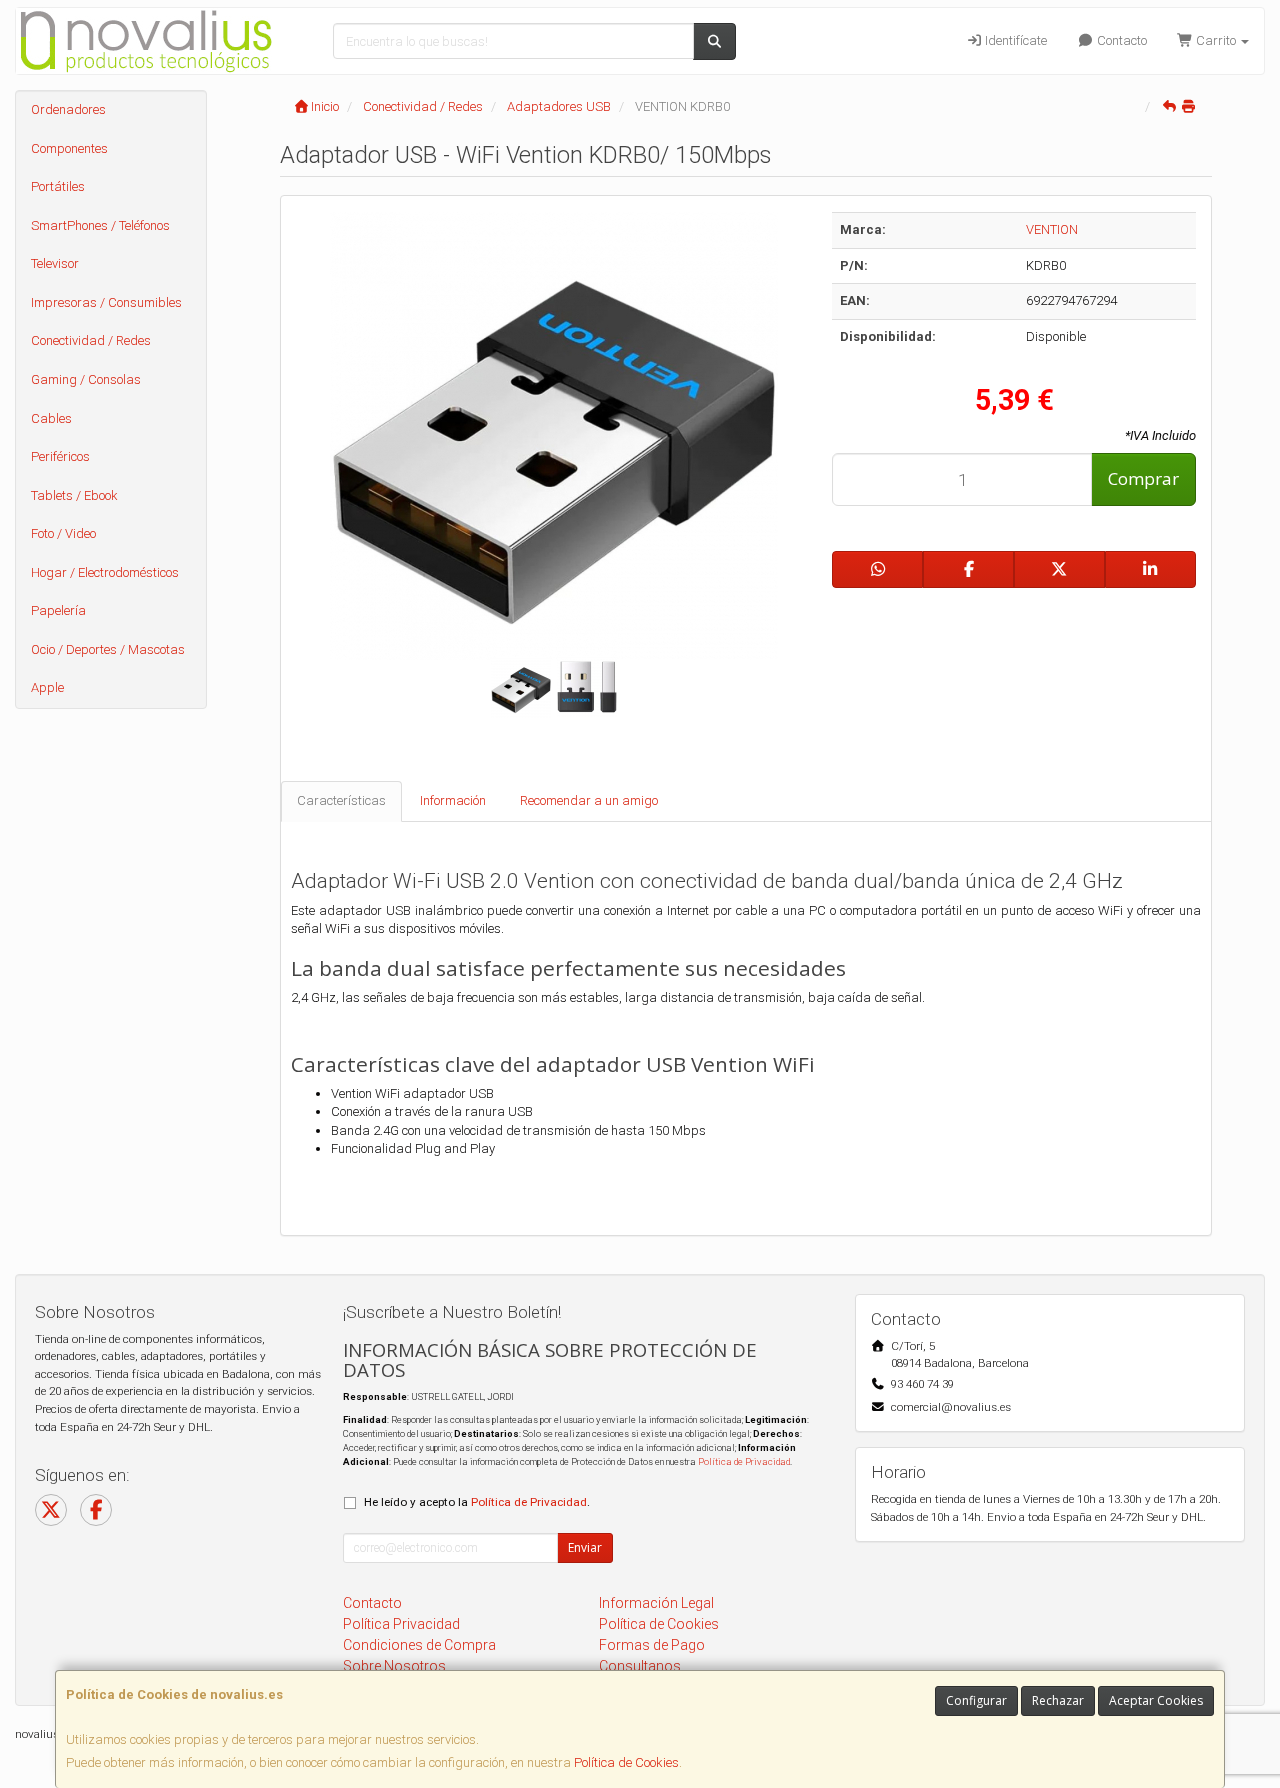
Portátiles (58, 186)
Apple (47, 687)
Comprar (1143, 478)
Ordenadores (68, 109)
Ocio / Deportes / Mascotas (108, 649)
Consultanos (640, 1666)
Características (341, 800)
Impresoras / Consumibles (106, 302)
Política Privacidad (401, 1624)
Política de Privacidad (744, 1461)
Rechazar (1058, 1700)
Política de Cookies (626, 1762)
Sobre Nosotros (394, 1666)
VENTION (1052, 229)
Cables (51, 418)
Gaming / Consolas (86, 379)
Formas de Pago (652, 1645)
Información (453, 800)
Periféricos (60, 456)
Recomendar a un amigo (589, 800)
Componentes (69, 148)
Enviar (585, 1547)
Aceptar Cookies (1156, 1700)
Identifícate (1014, 40)
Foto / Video (63, 533)
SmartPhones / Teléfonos (100, 225)
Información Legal (656, 1603)
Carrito (1216, 40)
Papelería (58, 610)
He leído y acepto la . (477, 1502)
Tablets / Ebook (74, 495)
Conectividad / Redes (91, 340)
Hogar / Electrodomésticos (105, 572)
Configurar (976, 1700)
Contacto (1120, 40)
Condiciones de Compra (419, 1645)
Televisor (55, 263)
